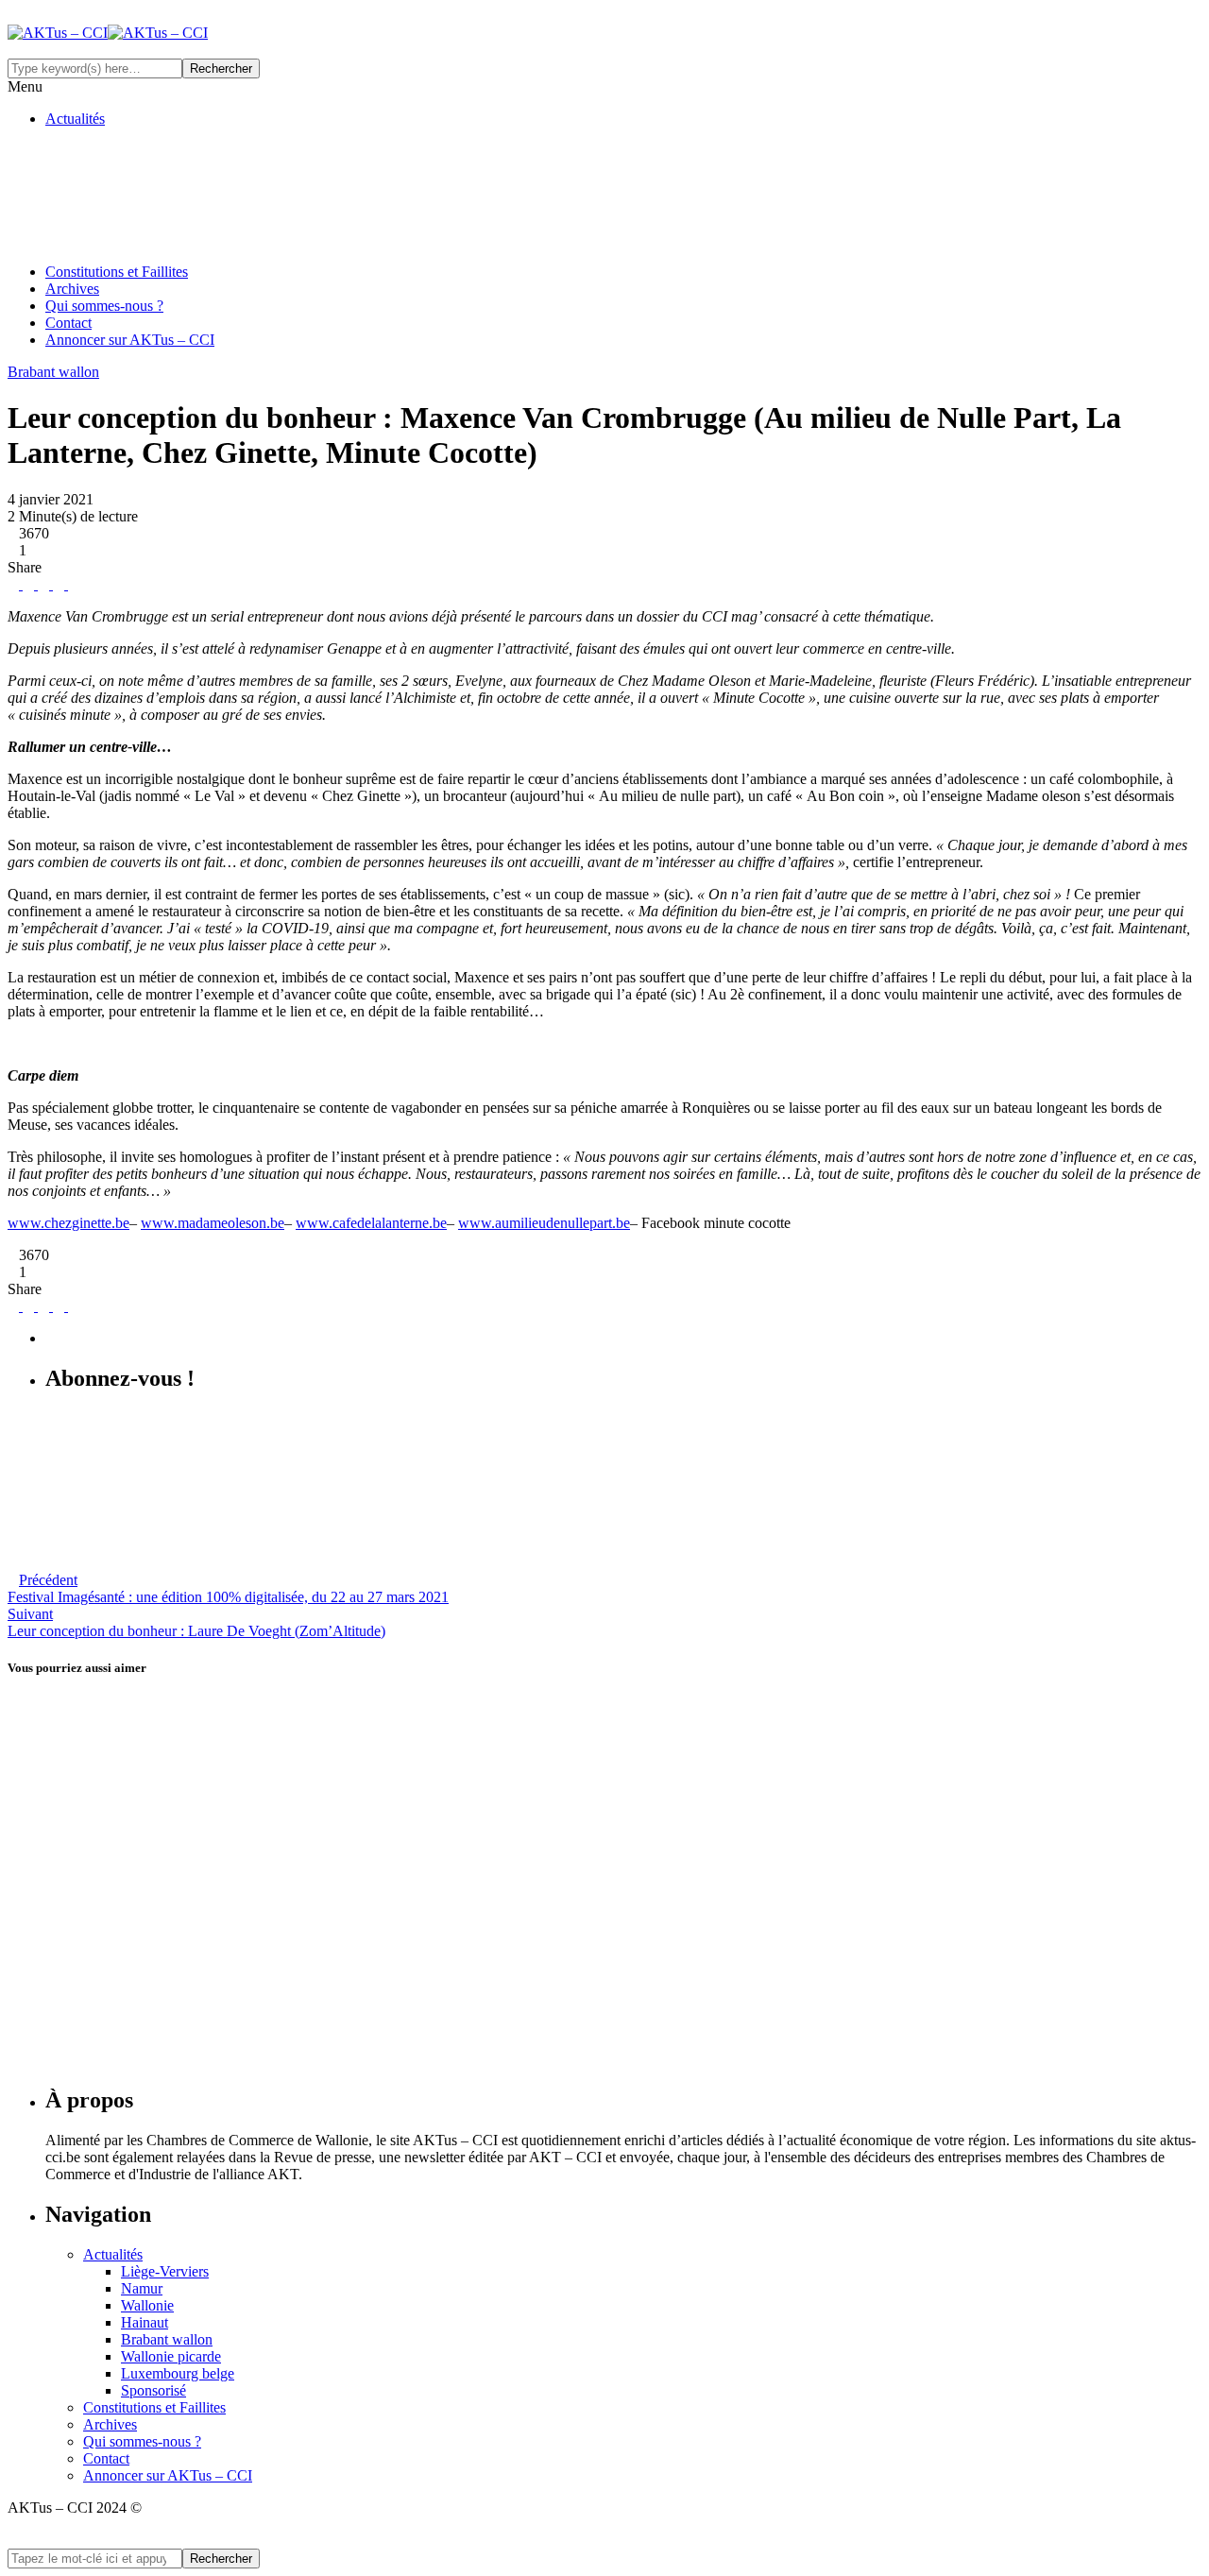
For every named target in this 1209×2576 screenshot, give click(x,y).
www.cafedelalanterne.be (371, 1223)
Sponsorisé (153, 2390)
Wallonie (147, 2305)
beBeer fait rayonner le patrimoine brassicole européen (218, 1960)
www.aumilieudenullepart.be (544, 1223)
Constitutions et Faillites (117, 272)
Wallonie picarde (171, 2356)
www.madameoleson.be (213, 1223)
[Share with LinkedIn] (42, 584)
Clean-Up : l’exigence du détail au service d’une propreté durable (259, 2084)
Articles (31, 1642)
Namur (142, 2288)
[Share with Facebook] (13, 584)
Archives (72, 289)
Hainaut (145, 2322)
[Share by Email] (72, 584)
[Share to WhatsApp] (57, 584)
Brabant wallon (167, 2339)
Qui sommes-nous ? (104, 306)
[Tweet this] (26, 584)
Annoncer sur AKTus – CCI (130, 340)
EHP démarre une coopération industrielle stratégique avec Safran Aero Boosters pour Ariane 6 (376, 1836)
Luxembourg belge (178, 2373)
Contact (68, 323)
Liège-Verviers (165, 2271)
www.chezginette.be (68, 1223)
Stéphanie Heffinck (81, 1549)
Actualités (75, 119)
